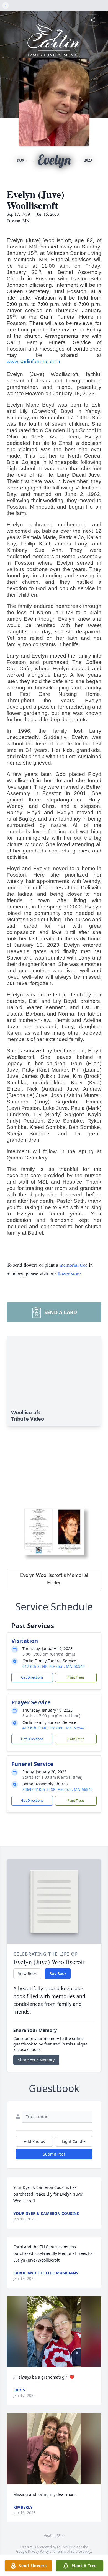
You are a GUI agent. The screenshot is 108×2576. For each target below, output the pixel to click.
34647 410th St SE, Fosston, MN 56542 (58, 1789)
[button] (54, 2332)
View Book (27, 1974)
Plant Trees (76, 1677)
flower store (69, 1273)
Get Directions (32, 1677)
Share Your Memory (36, 2060)
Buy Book (58, 1974)
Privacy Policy (38, 2551)
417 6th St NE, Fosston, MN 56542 (54, 1666)
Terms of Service (69, 2551)
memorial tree (74, 1265)
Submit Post (54, 2154)
